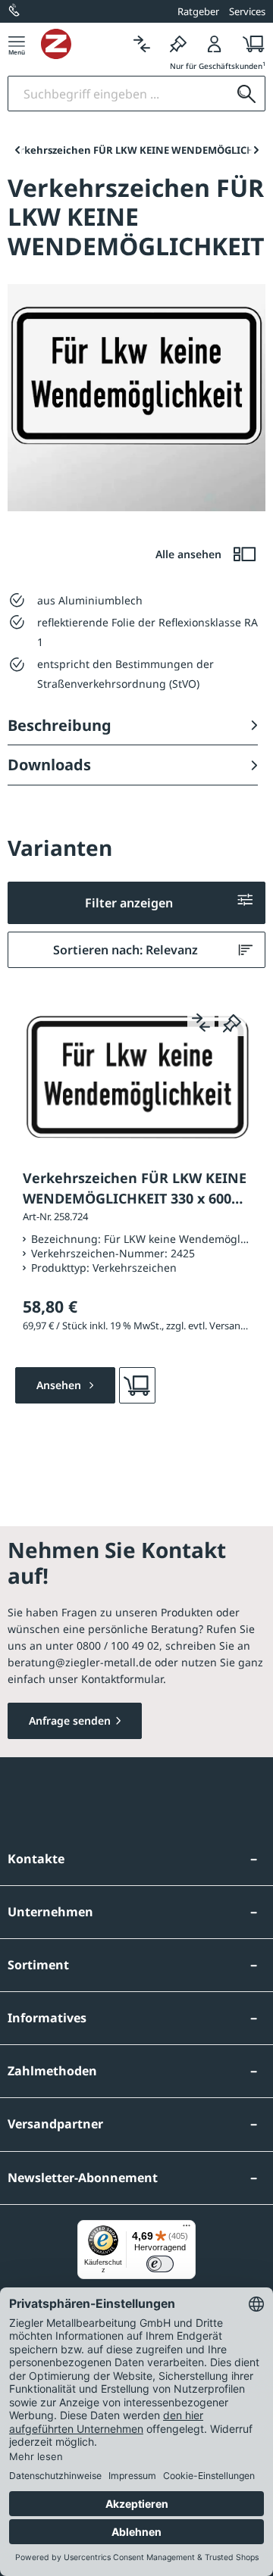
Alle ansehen (190, 554)
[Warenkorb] (249, 44)
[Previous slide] (17, 150)
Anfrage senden (70, 1720)
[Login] (215, 44)
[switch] (160, 2264)
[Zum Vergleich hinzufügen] (201, 1023)
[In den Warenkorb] (137, 1385)
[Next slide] (256, 150)
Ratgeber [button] (198, 11)
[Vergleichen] (142, 44)
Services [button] (247, 11)
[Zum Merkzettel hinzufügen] (232, 1023)
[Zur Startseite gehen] (82, 44)
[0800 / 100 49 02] (15, 11)
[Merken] (178, 44)
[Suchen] (246, 94)
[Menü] (17, 44)
